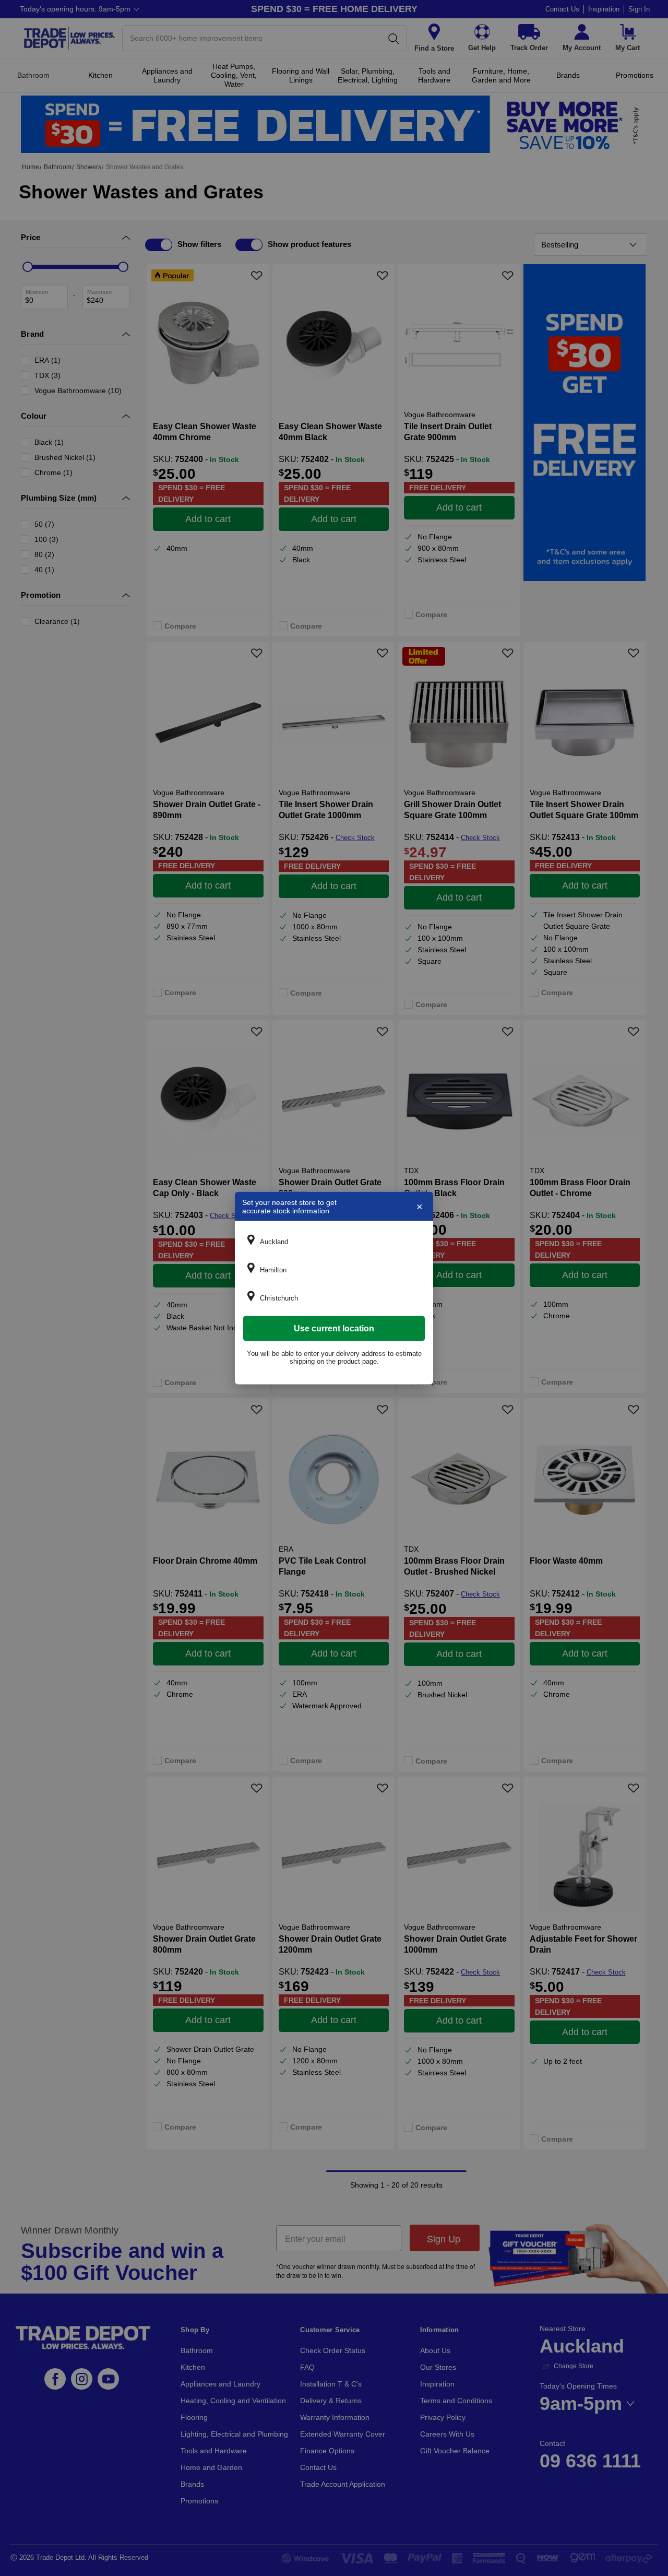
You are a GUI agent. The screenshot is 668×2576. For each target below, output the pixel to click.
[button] (334, 1242)
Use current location (334, 1328)
